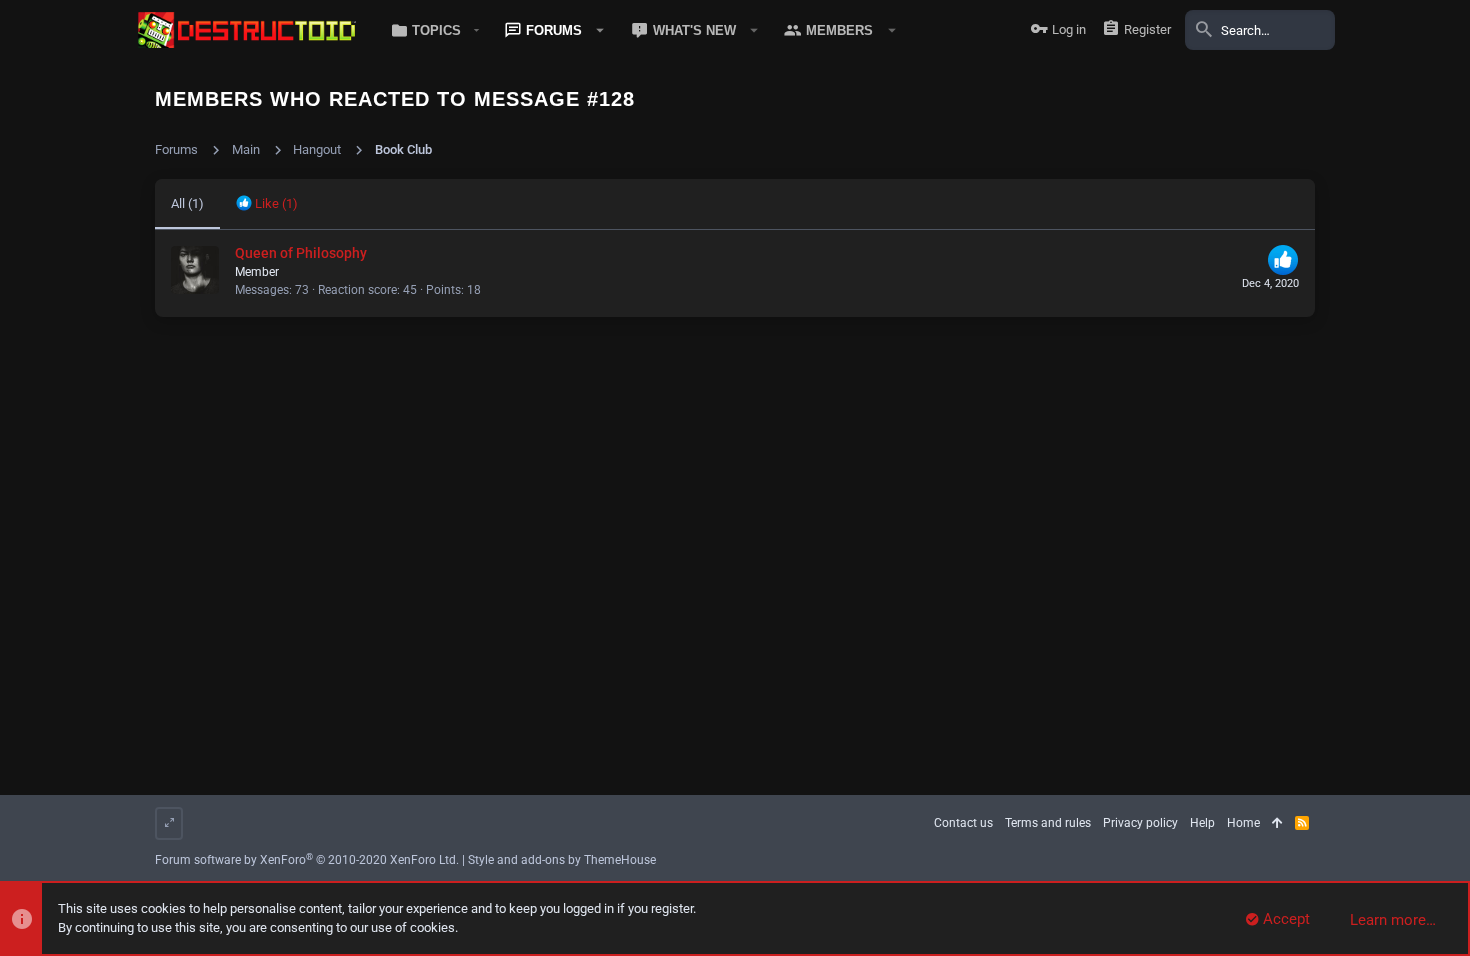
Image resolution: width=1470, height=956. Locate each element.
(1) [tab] (187, 203)
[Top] (1277, 823)
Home (1243, 823)
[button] (431, 30)
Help (1202, 823)
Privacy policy (1140, 823)
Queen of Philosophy (301, 253)
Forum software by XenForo (307, 860)
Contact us (963, 823)
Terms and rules (1048, 823)
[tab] (267, 204)
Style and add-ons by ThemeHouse (562, 860)
